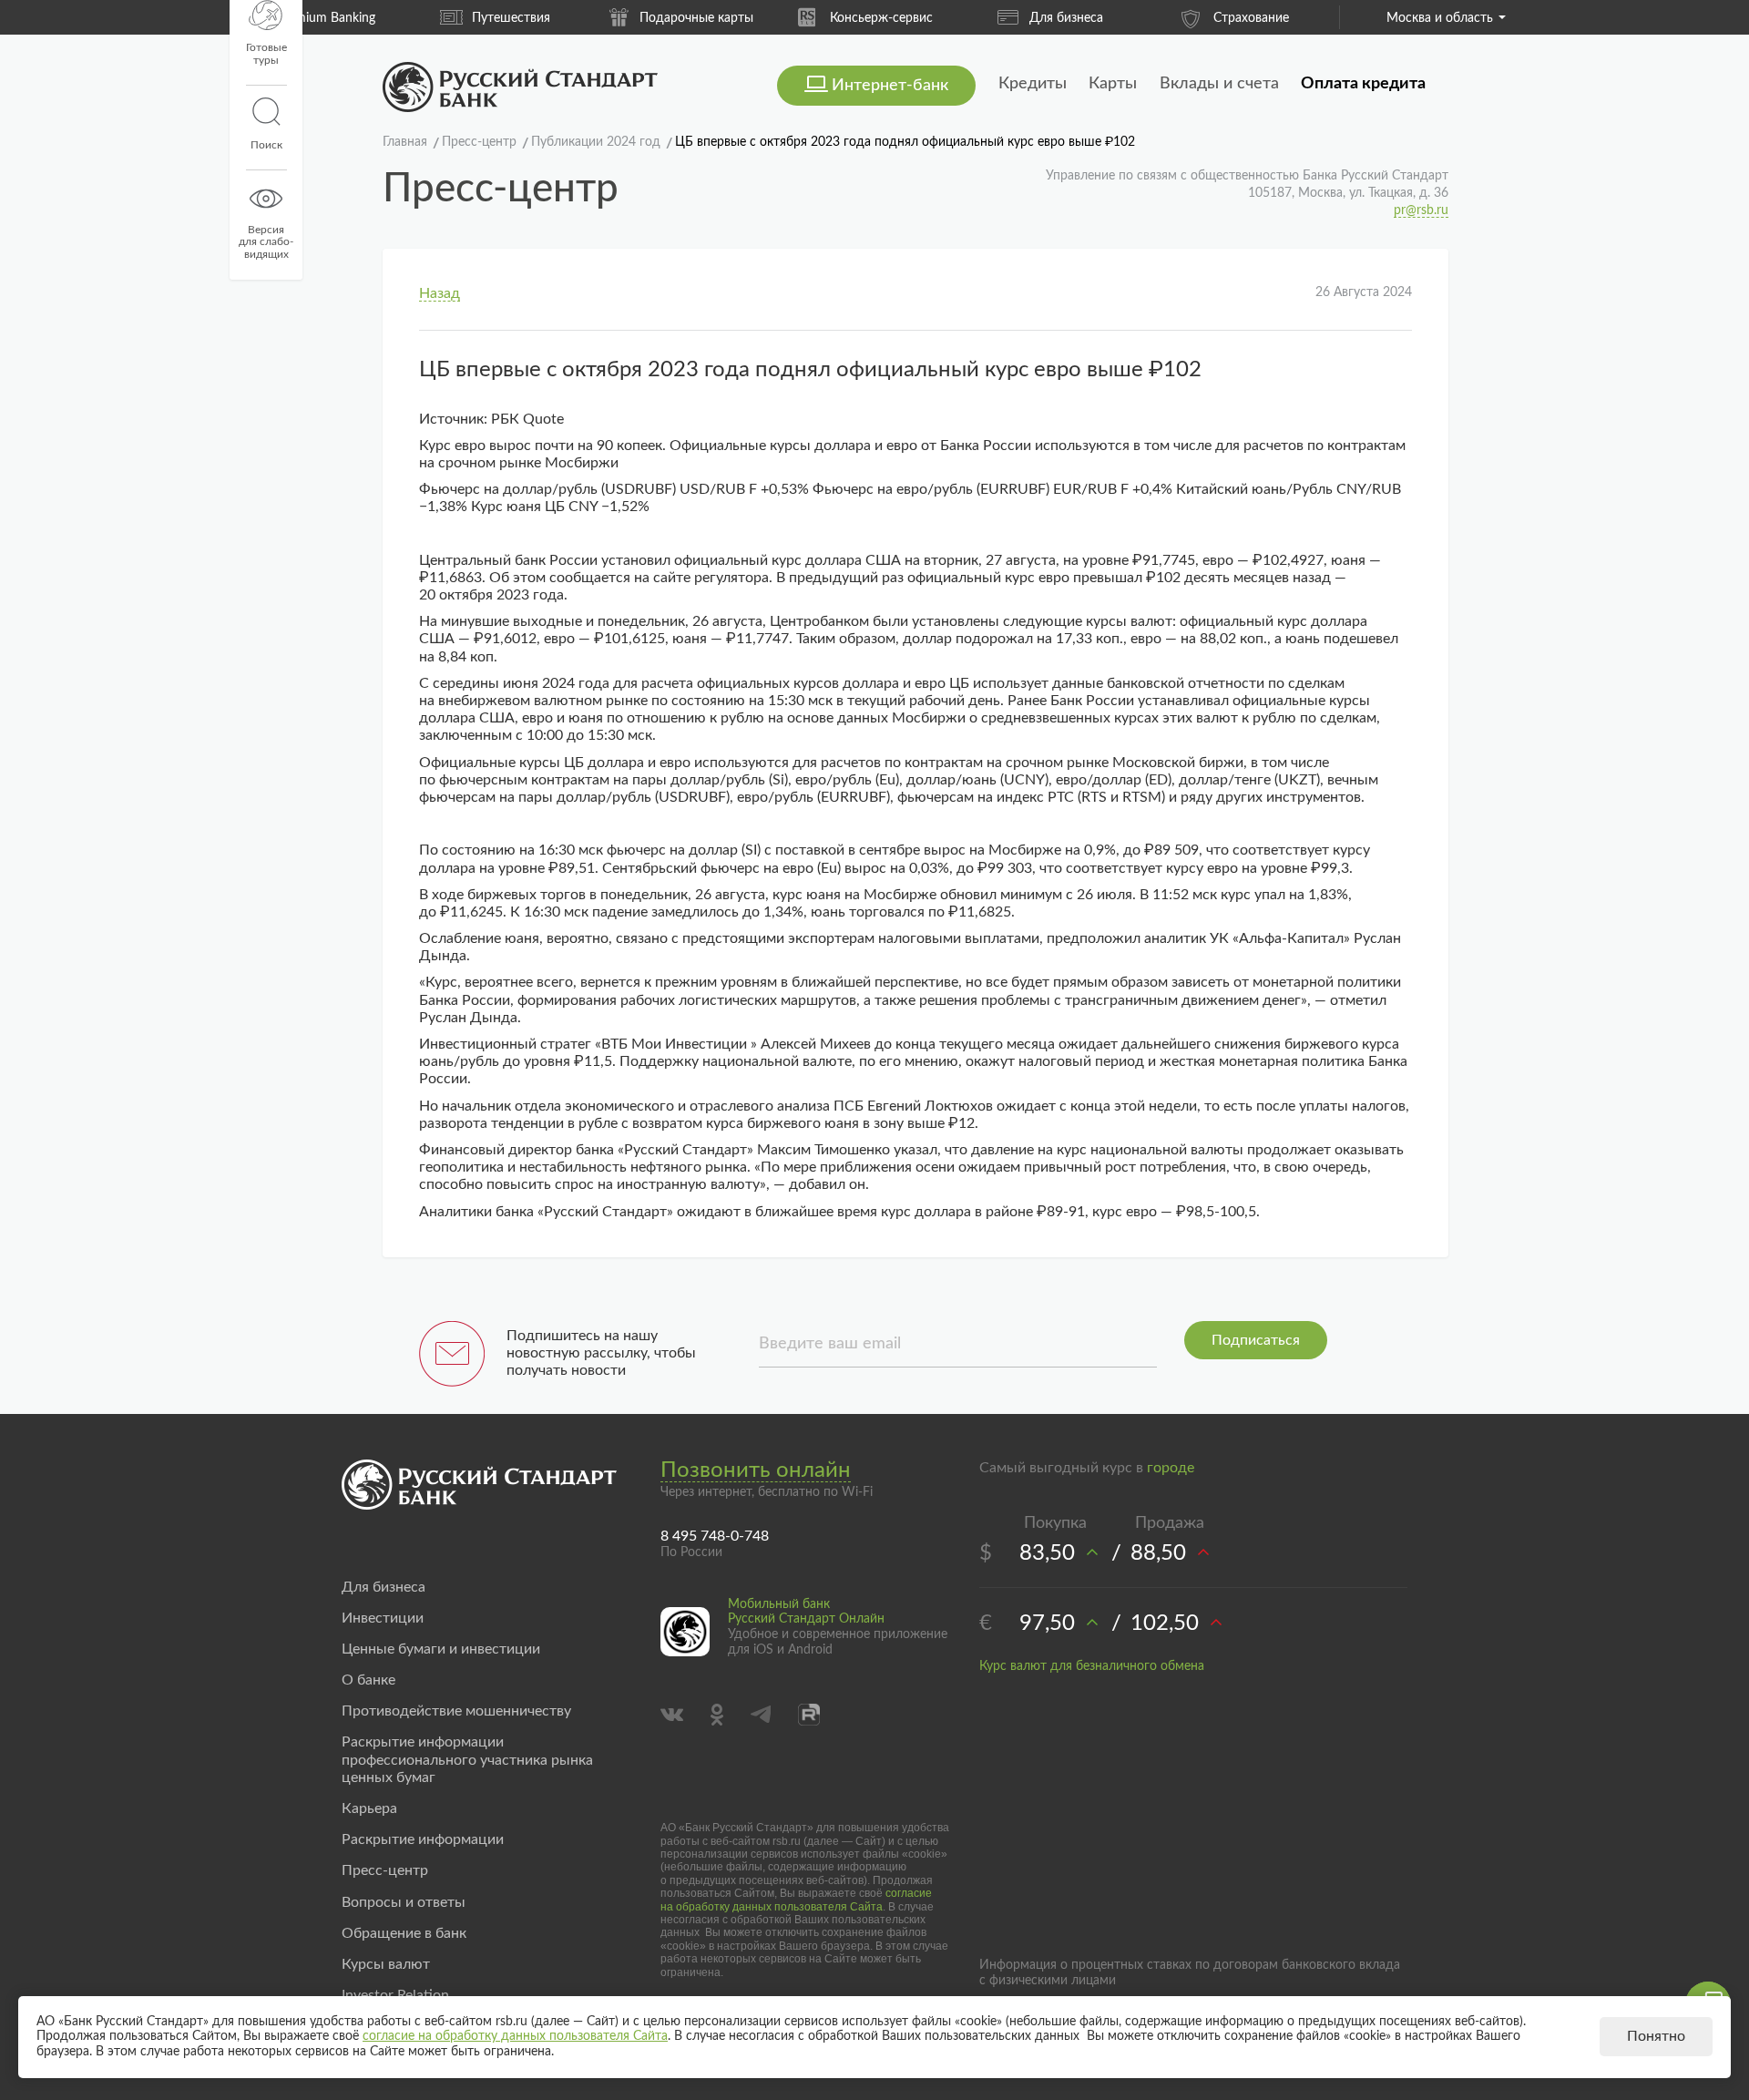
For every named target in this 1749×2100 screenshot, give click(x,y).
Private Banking (1301, 18)
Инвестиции (383, 1618)
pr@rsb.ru (1421, 210)
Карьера (369, 1808)
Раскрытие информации (423, 1839)
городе (1171, 1468)
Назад (440, 293)
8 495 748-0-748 (715, 1536)
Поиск (266, 145)
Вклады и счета (1219, 84)
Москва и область (1440, 18)
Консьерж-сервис (747, 18)
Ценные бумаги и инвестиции (441, 1649)
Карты (1113, 84)
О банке (368, 1680)
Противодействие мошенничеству (456, 1711)
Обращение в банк (404, 1933)
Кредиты (1033, 84)
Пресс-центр (385, 1870)
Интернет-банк (890, 86)
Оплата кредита (1363, 84)
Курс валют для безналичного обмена (1092, 1666)
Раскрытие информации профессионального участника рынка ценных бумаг (467, 1759)
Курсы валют (386, 1964)
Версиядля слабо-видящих (266, 242)
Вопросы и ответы (404, 1902)
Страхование (1116, 18)
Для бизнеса (931, 18)
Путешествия (376, 18)
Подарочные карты (562, 18)
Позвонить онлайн (756, 1470)
